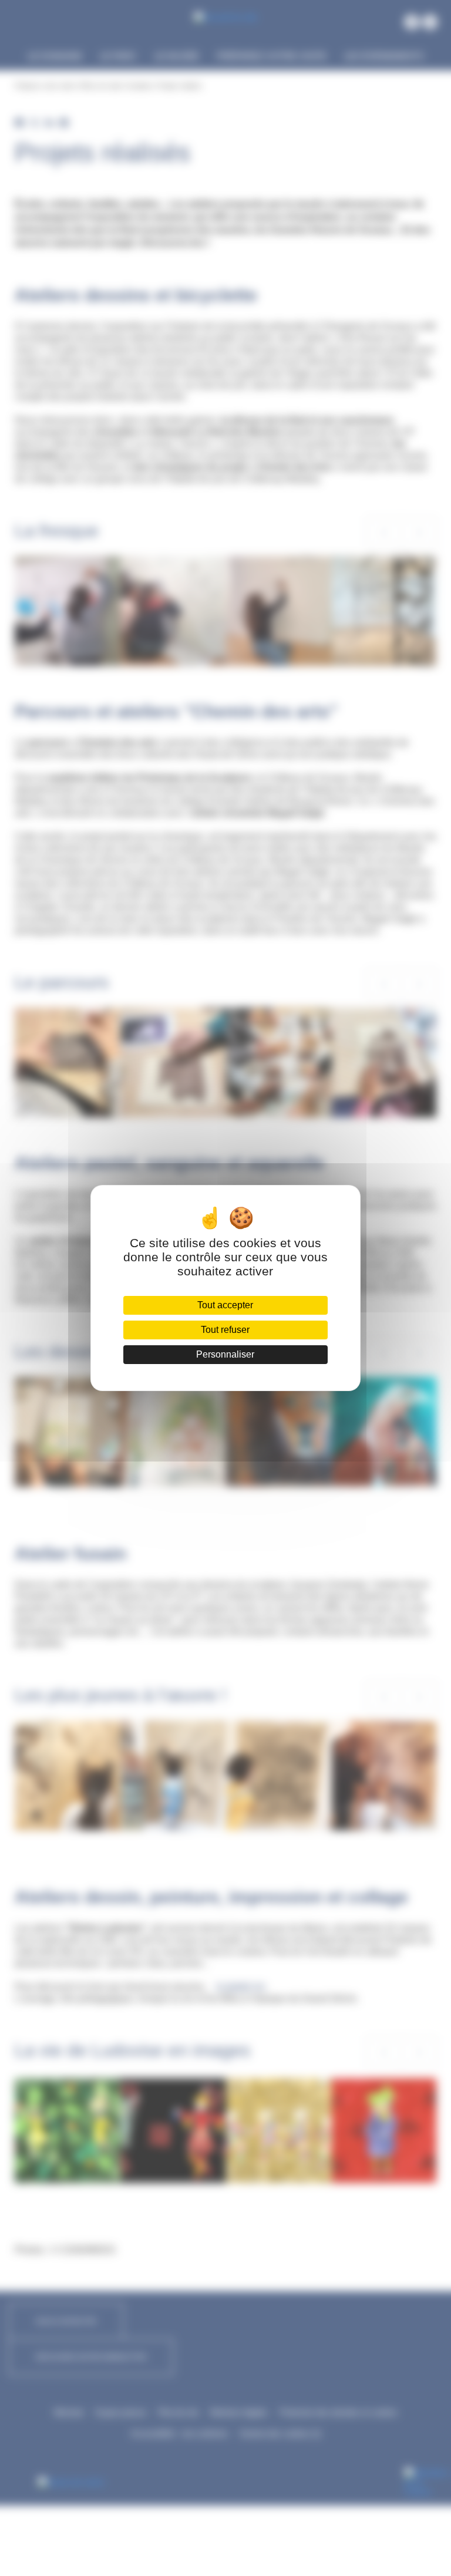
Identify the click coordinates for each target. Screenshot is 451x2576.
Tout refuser (225, 1330)
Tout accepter (225, 1305)
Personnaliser (225, 1354)
